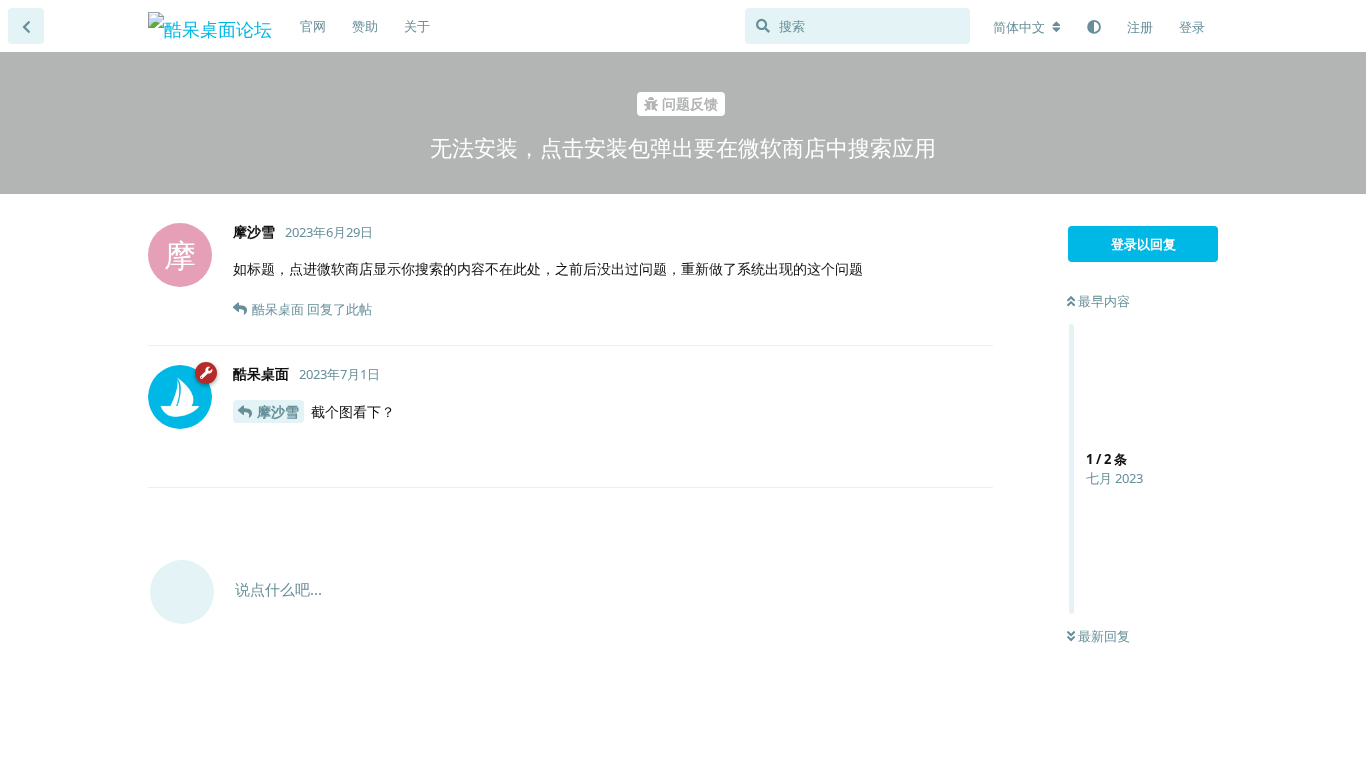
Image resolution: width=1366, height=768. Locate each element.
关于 (417, 26)
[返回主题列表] (26, 26)
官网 (313, 26)
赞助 (365, 26)
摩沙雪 (278, 411)
